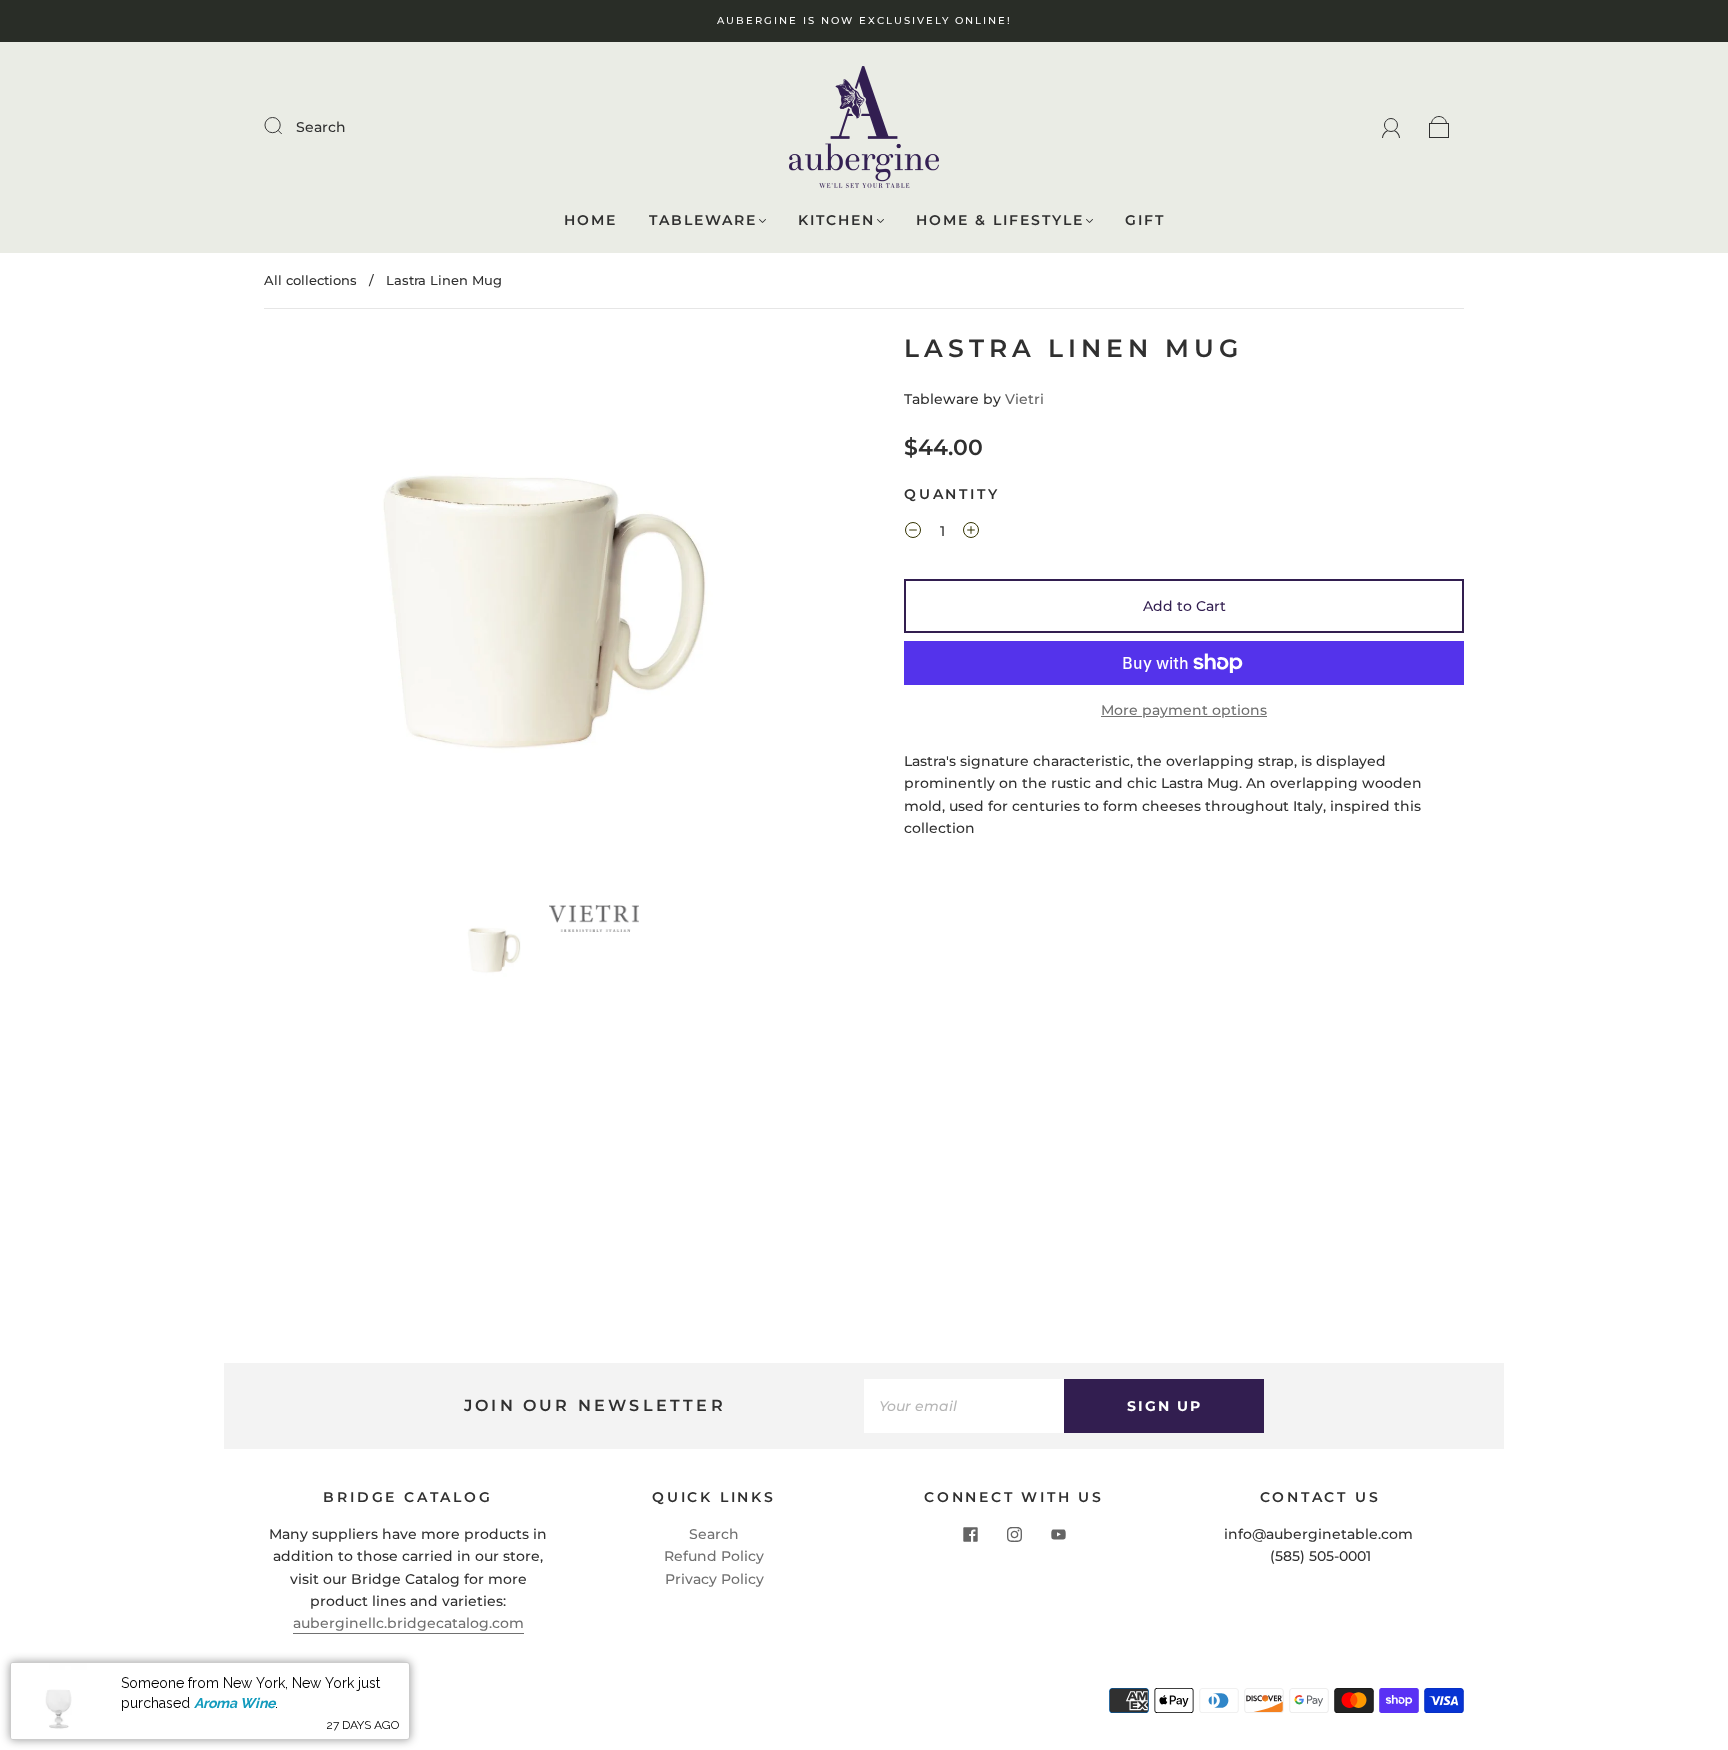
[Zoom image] (544, 615)
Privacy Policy (714, 1579)
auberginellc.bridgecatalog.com (408, 1623)
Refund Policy (714, 1556)
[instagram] (1014, 1535)
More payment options (1184, 710)
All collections (310, 280)
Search (321, 127)
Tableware (703, 220)
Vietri (1024, 399)
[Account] (1391, 127)
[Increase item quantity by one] (971, 533)
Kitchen (836, 220)
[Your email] (964, 1406)
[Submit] (286, 126)
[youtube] (1058, 1535)
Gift (1145, 220)
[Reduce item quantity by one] (913, 533)
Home (590, 220)
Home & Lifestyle (1000, 220)
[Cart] (1439, 127)
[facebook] (970, 1535)
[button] (321, 615)
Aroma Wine (234, 1703)
